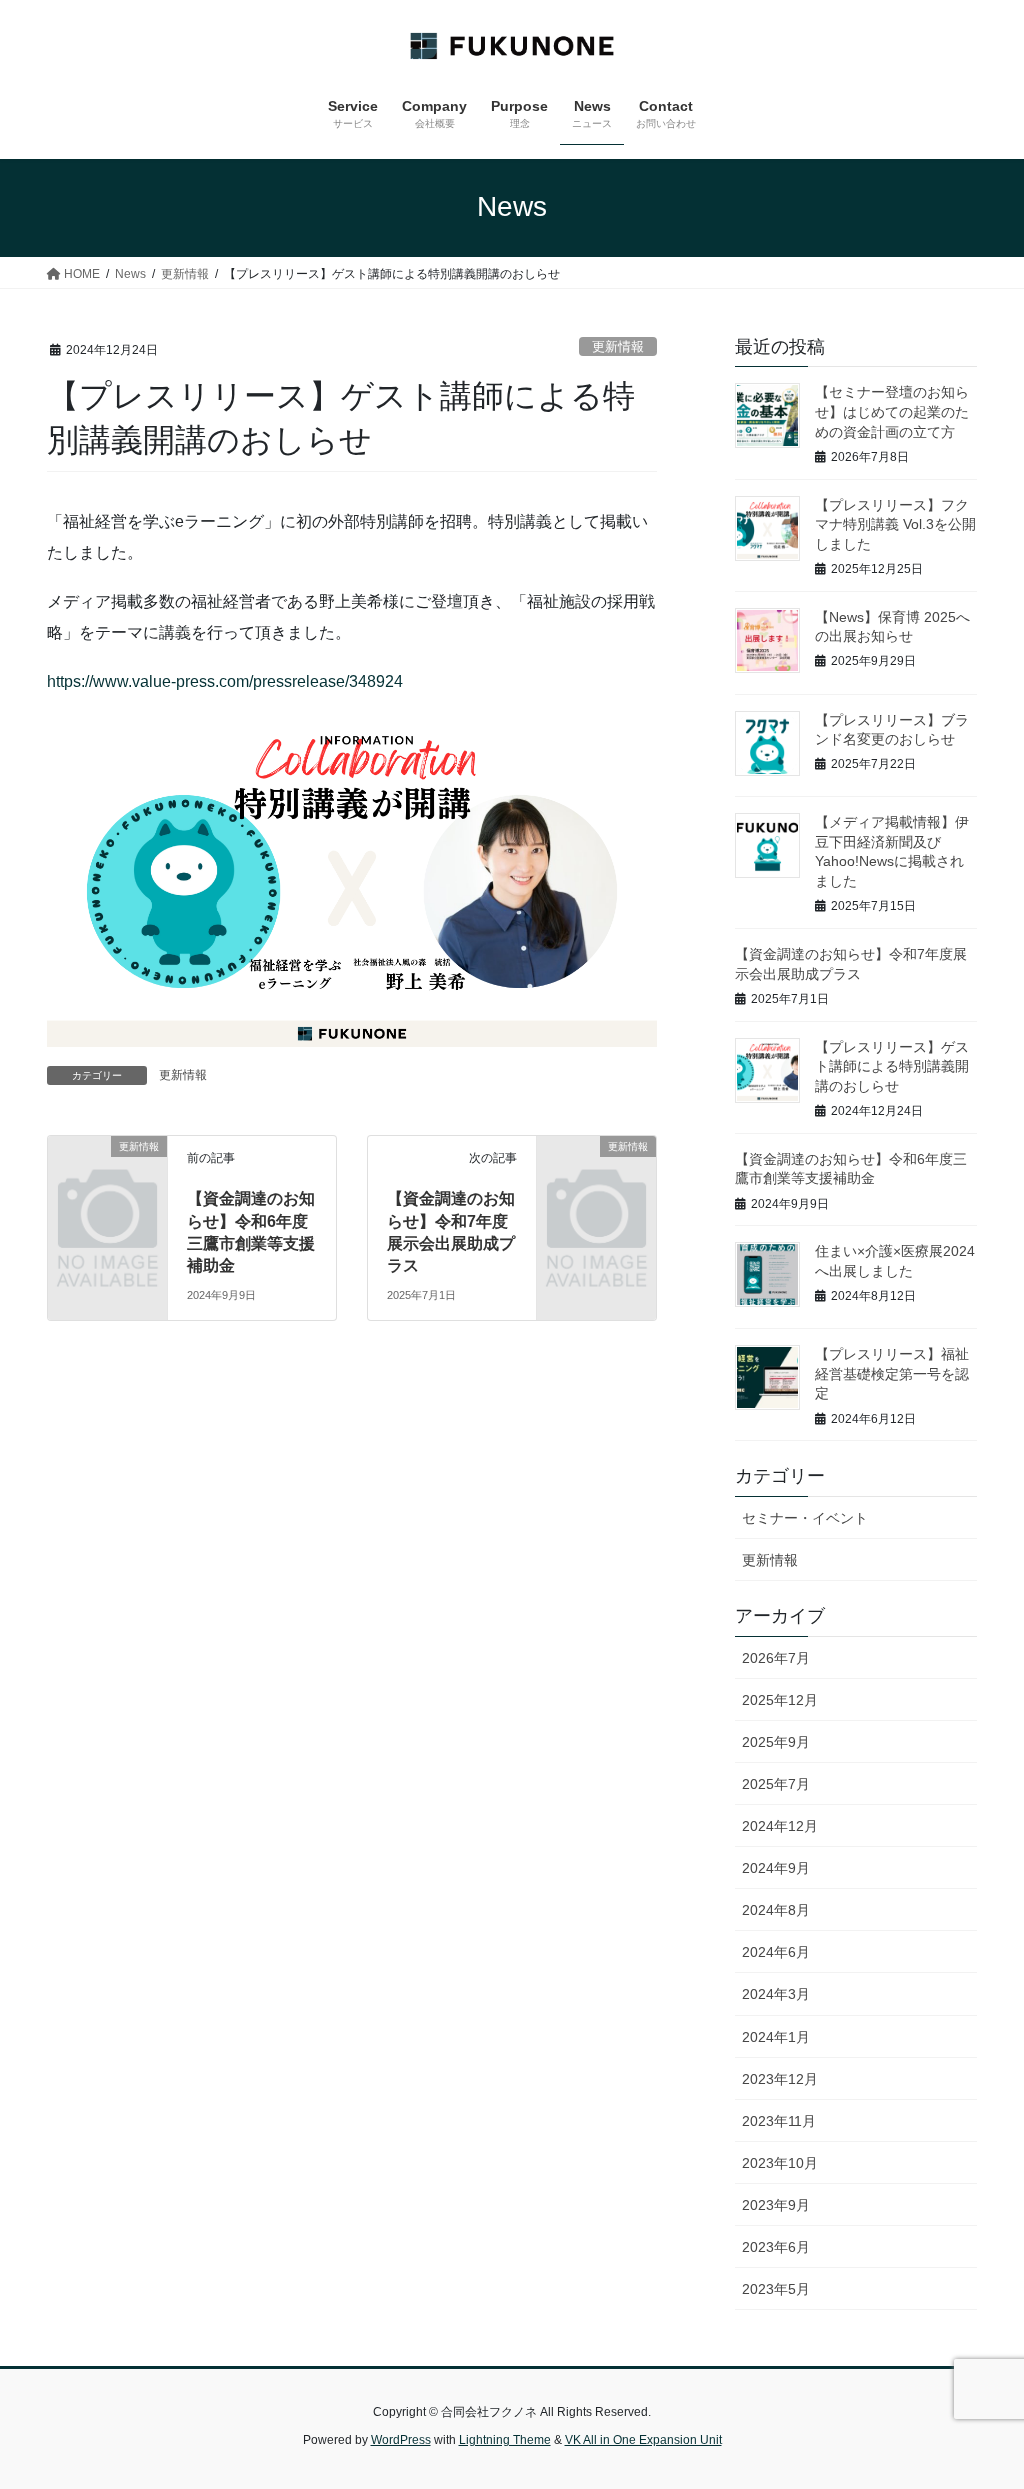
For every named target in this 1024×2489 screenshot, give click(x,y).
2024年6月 (776, 1952)
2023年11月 (779, 2121)
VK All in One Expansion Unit (643, 2440)
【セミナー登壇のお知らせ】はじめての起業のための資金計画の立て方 (892, 411)
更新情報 (618, 346)
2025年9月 (776, 1742)
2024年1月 (776, 2037)
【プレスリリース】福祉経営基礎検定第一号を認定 (892, 1373)
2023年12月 (780, 2079)
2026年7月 (776, 1658)
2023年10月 (780, 2163)
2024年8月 (776, 1910)
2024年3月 (776, 1994)
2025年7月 (776, 1784)
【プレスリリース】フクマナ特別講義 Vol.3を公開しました (895, 524)
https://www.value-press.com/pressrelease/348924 (225, 681)
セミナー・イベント (805, 1518)
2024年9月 (776, 1868)
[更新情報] (107, 1171)
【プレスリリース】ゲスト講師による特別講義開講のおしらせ (892, 1066)
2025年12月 (780, 1700)
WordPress (401, 2440)
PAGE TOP (980, 2396)
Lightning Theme (505, 2440)
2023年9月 (776, 2205)
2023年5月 (776, 2289)
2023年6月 (776, 2247)
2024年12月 (780, 1826)
